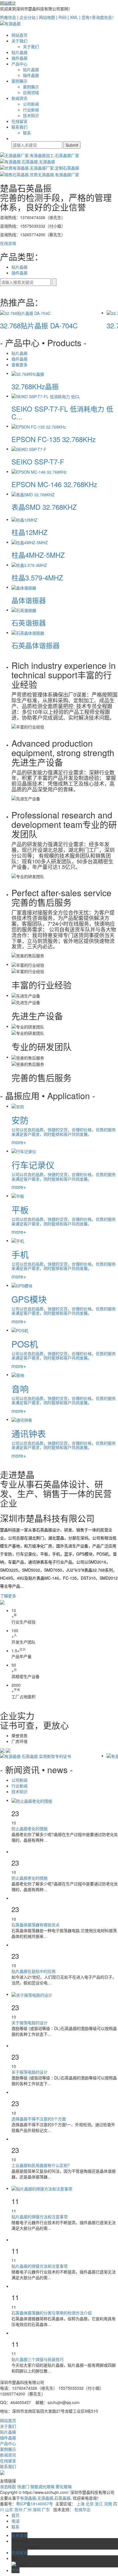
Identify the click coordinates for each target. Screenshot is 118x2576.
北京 (90, 2504)
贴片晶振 (19, 52)
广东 (46, 2509)
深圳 (37, 2509)
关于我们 (19, 41)
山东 (9, 2509)
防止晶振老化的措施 (29, 1829)
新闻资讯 (19, 98)
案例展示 (19, 81)
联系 (27, 133)
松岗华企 (82, 2509)
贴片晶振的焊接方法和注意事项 (40, 2217)
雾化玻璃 (64, 2486)
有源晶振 (28, 2498)
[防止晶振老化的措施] (32, 1800)
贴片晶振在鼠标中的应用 (34, 1971)
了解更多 (8, 1596)
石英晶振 (62, 2498)
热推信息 (8, 17)
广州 (27, 2509)
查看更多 (19, 365)
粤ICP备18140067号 (35, 2504)
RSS (62, 17)
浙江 (99, 2504)
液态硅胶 (9, 2486)
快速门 (24, 2486)
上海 (80, 2504)
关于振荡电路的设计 (29, 2023)
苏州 (18, 2509)
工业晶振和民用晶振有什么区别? (41, 2165)
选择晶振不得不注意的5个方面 (39, 2119)
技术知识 (31, 115)
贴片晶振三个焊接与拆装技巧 (38, 2359)
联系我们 (19, 127)
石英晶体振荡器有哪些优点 (36, 1925)
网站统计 (8, 3)
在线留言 (19, 121)
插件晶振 (19, 58)
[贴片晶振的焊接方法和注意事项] (42, 2188)
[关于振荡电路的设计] (32, 1994)
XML (74, 17)
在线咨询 (8, 243)
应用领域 (31, 92)
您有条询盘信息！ (99, 17)
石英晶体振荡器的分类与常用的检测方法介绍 (52, 2313)
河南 (108, 2504)
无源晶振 (45, 2498)
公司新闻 (31, 104)
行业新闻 (31, 110)
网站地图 (47, 17)
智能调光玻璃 (43, 2486)
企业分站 (27, 17)
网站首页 (19, 35)
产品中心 (19, 64)
